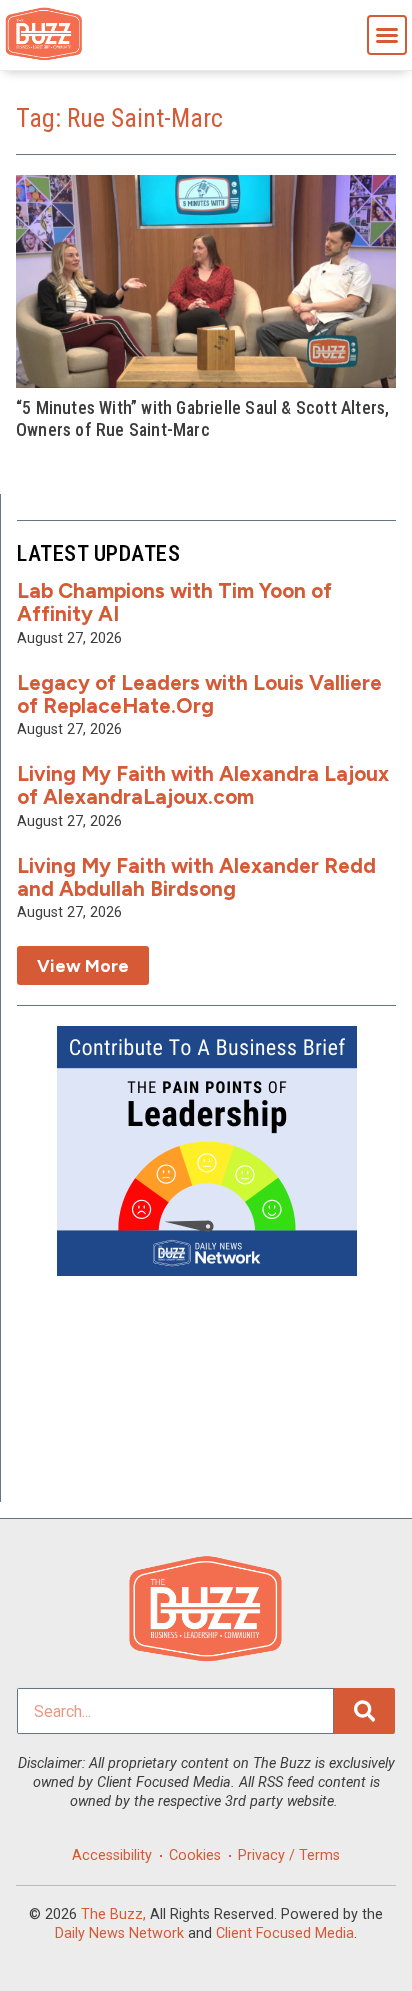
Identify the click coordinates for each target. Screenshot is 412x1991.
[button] (387, 35)
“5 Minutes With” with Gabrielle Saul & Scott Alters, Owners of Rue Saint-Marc (202, 418)
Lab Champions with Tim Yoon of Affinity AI (174, 602)
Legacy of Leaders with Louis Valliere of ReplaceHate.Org (199, 694)
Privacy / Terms (289, 1855)
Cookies (195, 1855)
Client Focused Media (285, 1933)
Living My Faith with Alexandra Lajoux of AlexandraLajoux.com (203, 785)
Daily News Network (119, 1933)
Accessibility (112, 1855)
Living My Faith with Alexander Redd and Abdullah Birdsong (196, 877)
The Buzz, (113, 1914)
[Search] (364, 1711)
